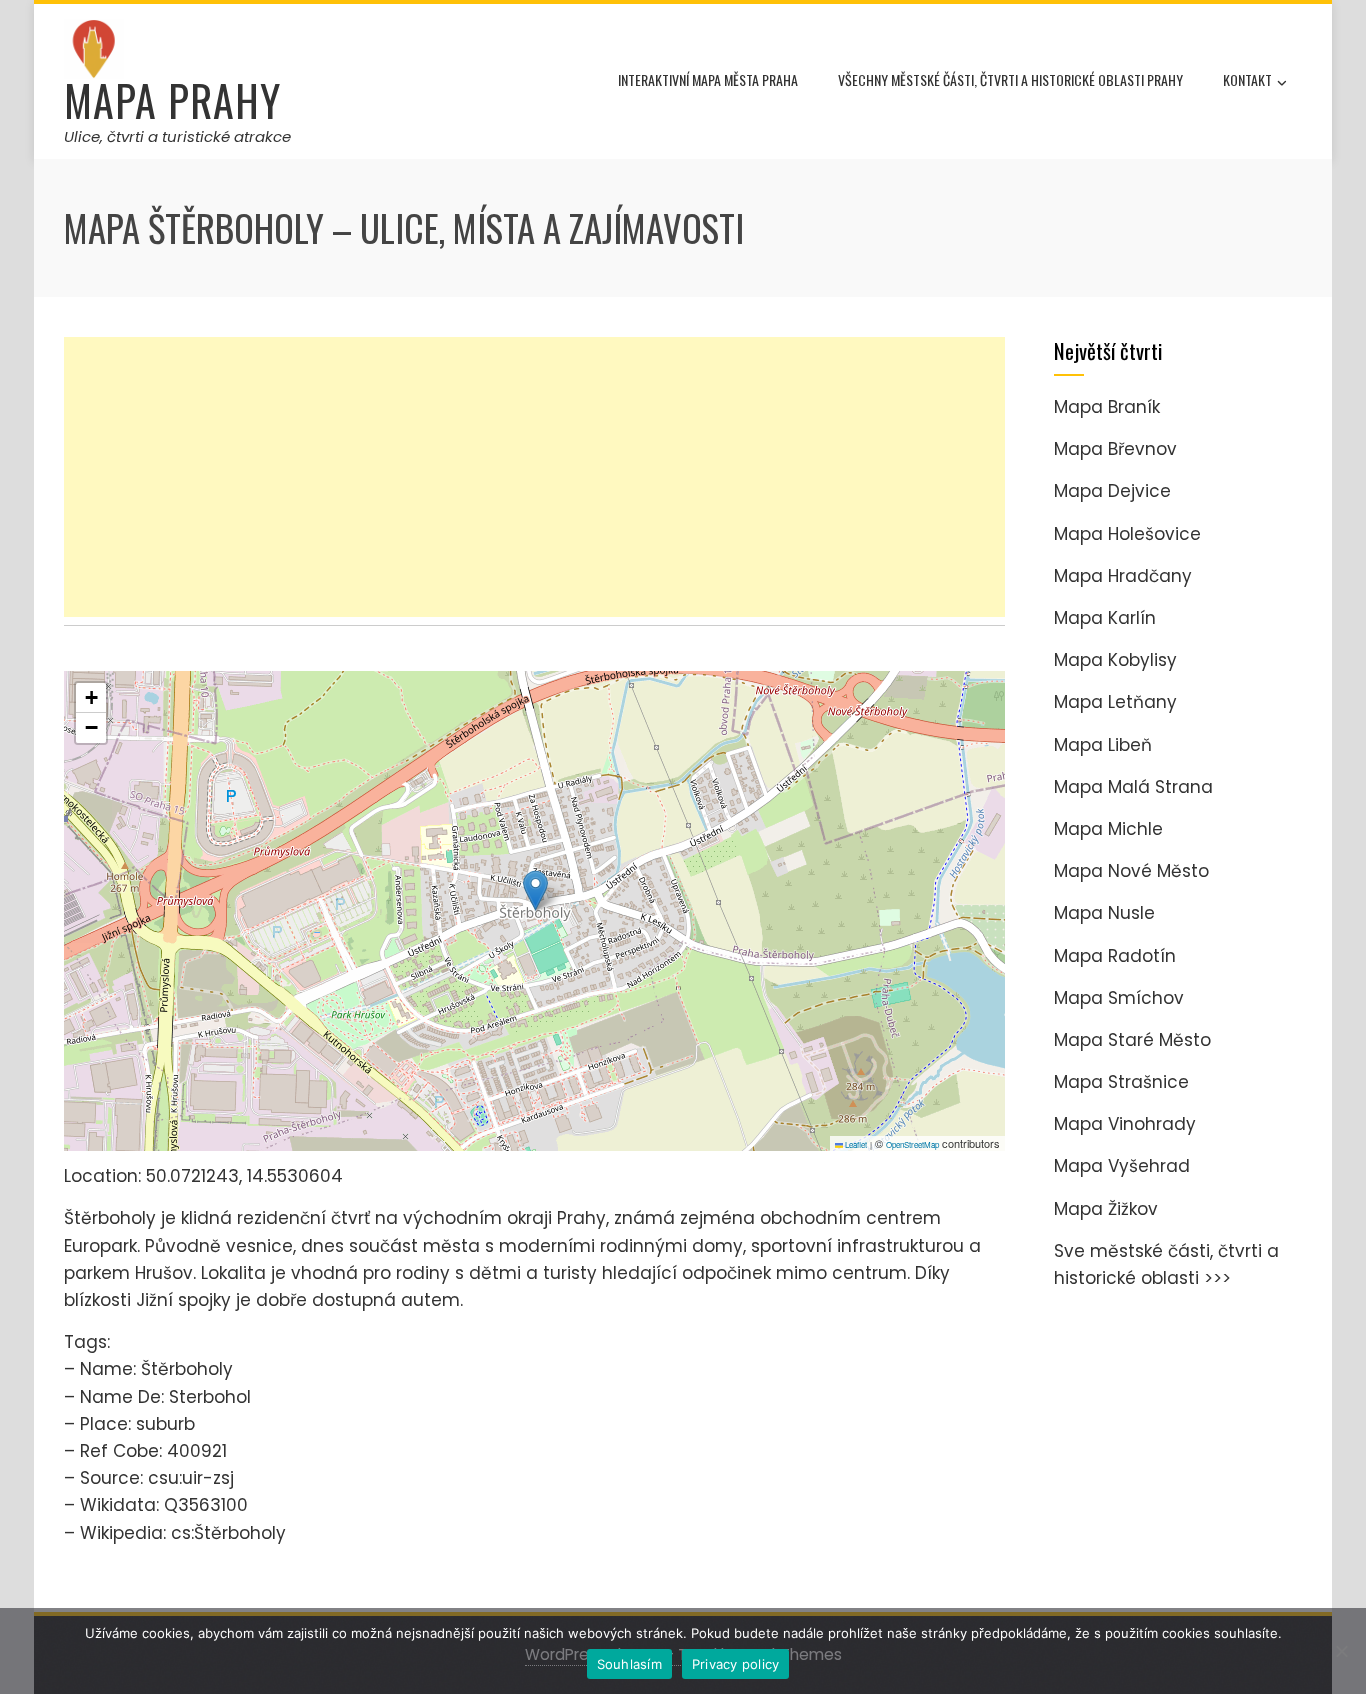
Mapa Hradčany (1123, 576)
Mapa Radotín (1115, 956)
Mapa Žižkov (1106, 1209)
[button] (535, 890)
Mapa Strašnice (1121, 1082)
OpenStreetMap (912, 1144)
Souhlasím (629, 1664)
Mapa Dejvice (1112, 491)
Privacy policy (736, 1664)
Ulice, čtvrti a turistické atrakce (177, 136)
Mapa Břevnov (1115, 449)
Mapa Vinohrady (1125, 1124)
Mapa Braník (1107, 407)
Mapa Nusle (1104, 913)
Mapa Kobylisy (1115, 660)
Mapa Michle (1108, 829)
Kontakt (1247, 79)
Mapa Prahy (172, 100)
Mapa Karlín (1105, 618)
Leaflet (855, 1144)
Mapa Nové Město (1131, 871)
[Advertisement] (534, 477)
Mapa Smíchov (1119, 998)
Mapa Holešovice (1127, 534)
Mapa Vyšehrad (1122, 1166)
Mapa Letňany (1115, 702)
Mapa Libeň (1103, 745)
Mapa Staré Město (1132, 1040)
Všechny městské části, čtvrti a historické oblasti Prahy (1010, 79)
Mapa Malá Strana (1133, 787)
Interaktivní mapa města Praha (708, 79)
